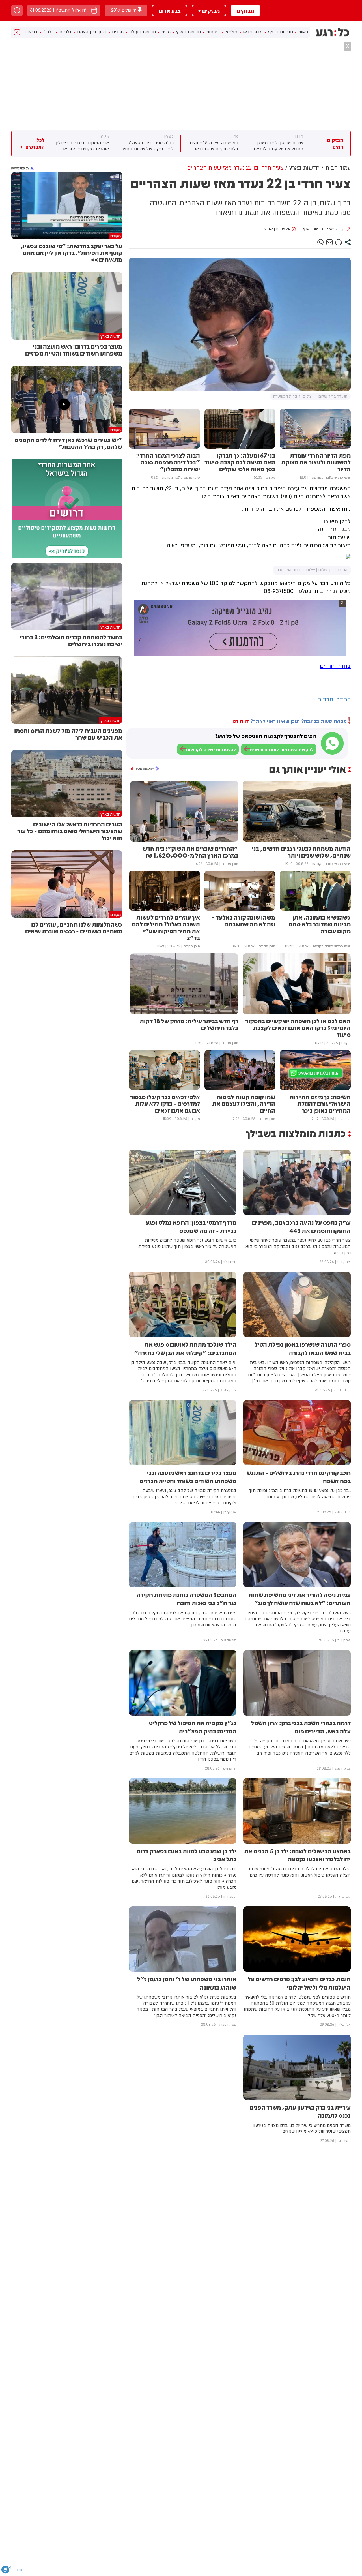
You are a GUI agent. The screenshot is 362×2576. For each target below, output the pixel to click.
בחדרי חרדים (335, 666)
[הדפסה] (339, 242)
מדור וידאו (253, 32)
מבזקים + (209, 10)
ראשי (303, 32)
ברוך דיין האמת (92, 32)
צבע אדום (170, 10)
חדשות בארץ (188, 32)
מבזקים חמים (335, 144)
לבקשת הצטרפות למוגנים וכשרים (282, 750)
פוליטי (231, 32)
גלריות (65, 32)
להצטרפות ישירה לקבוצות (211, 750)
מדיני (166, 32)
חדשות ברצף (281, 32)
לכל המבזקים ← (33, 144)
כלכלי (48, 32)
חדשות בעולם (143, 32)
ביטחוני (213, 32)
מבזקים (245, 10)
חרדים (118, 32)
